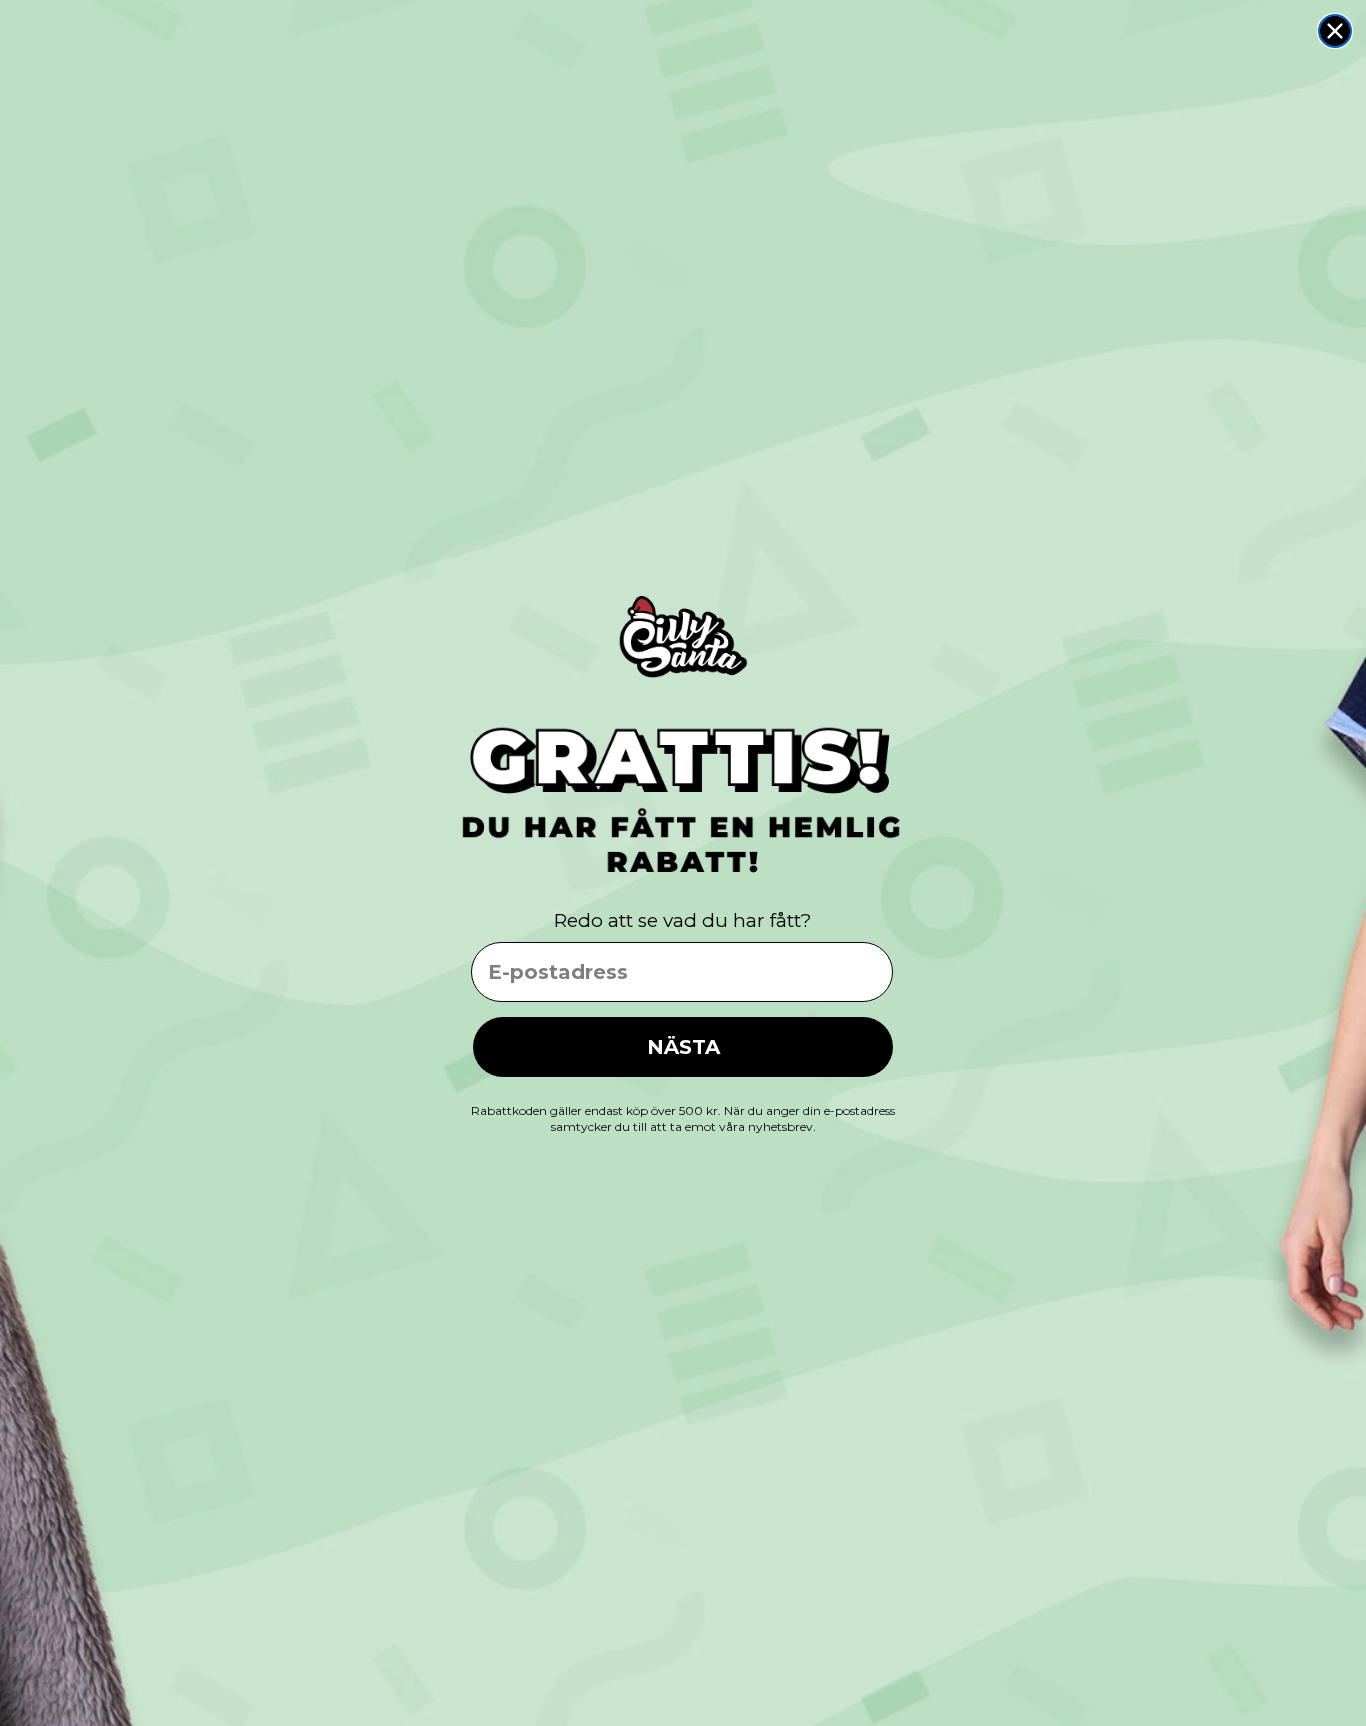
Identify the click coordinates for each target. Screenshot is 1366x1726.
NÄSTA (683, 1047)
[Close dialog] (1335, 31)
